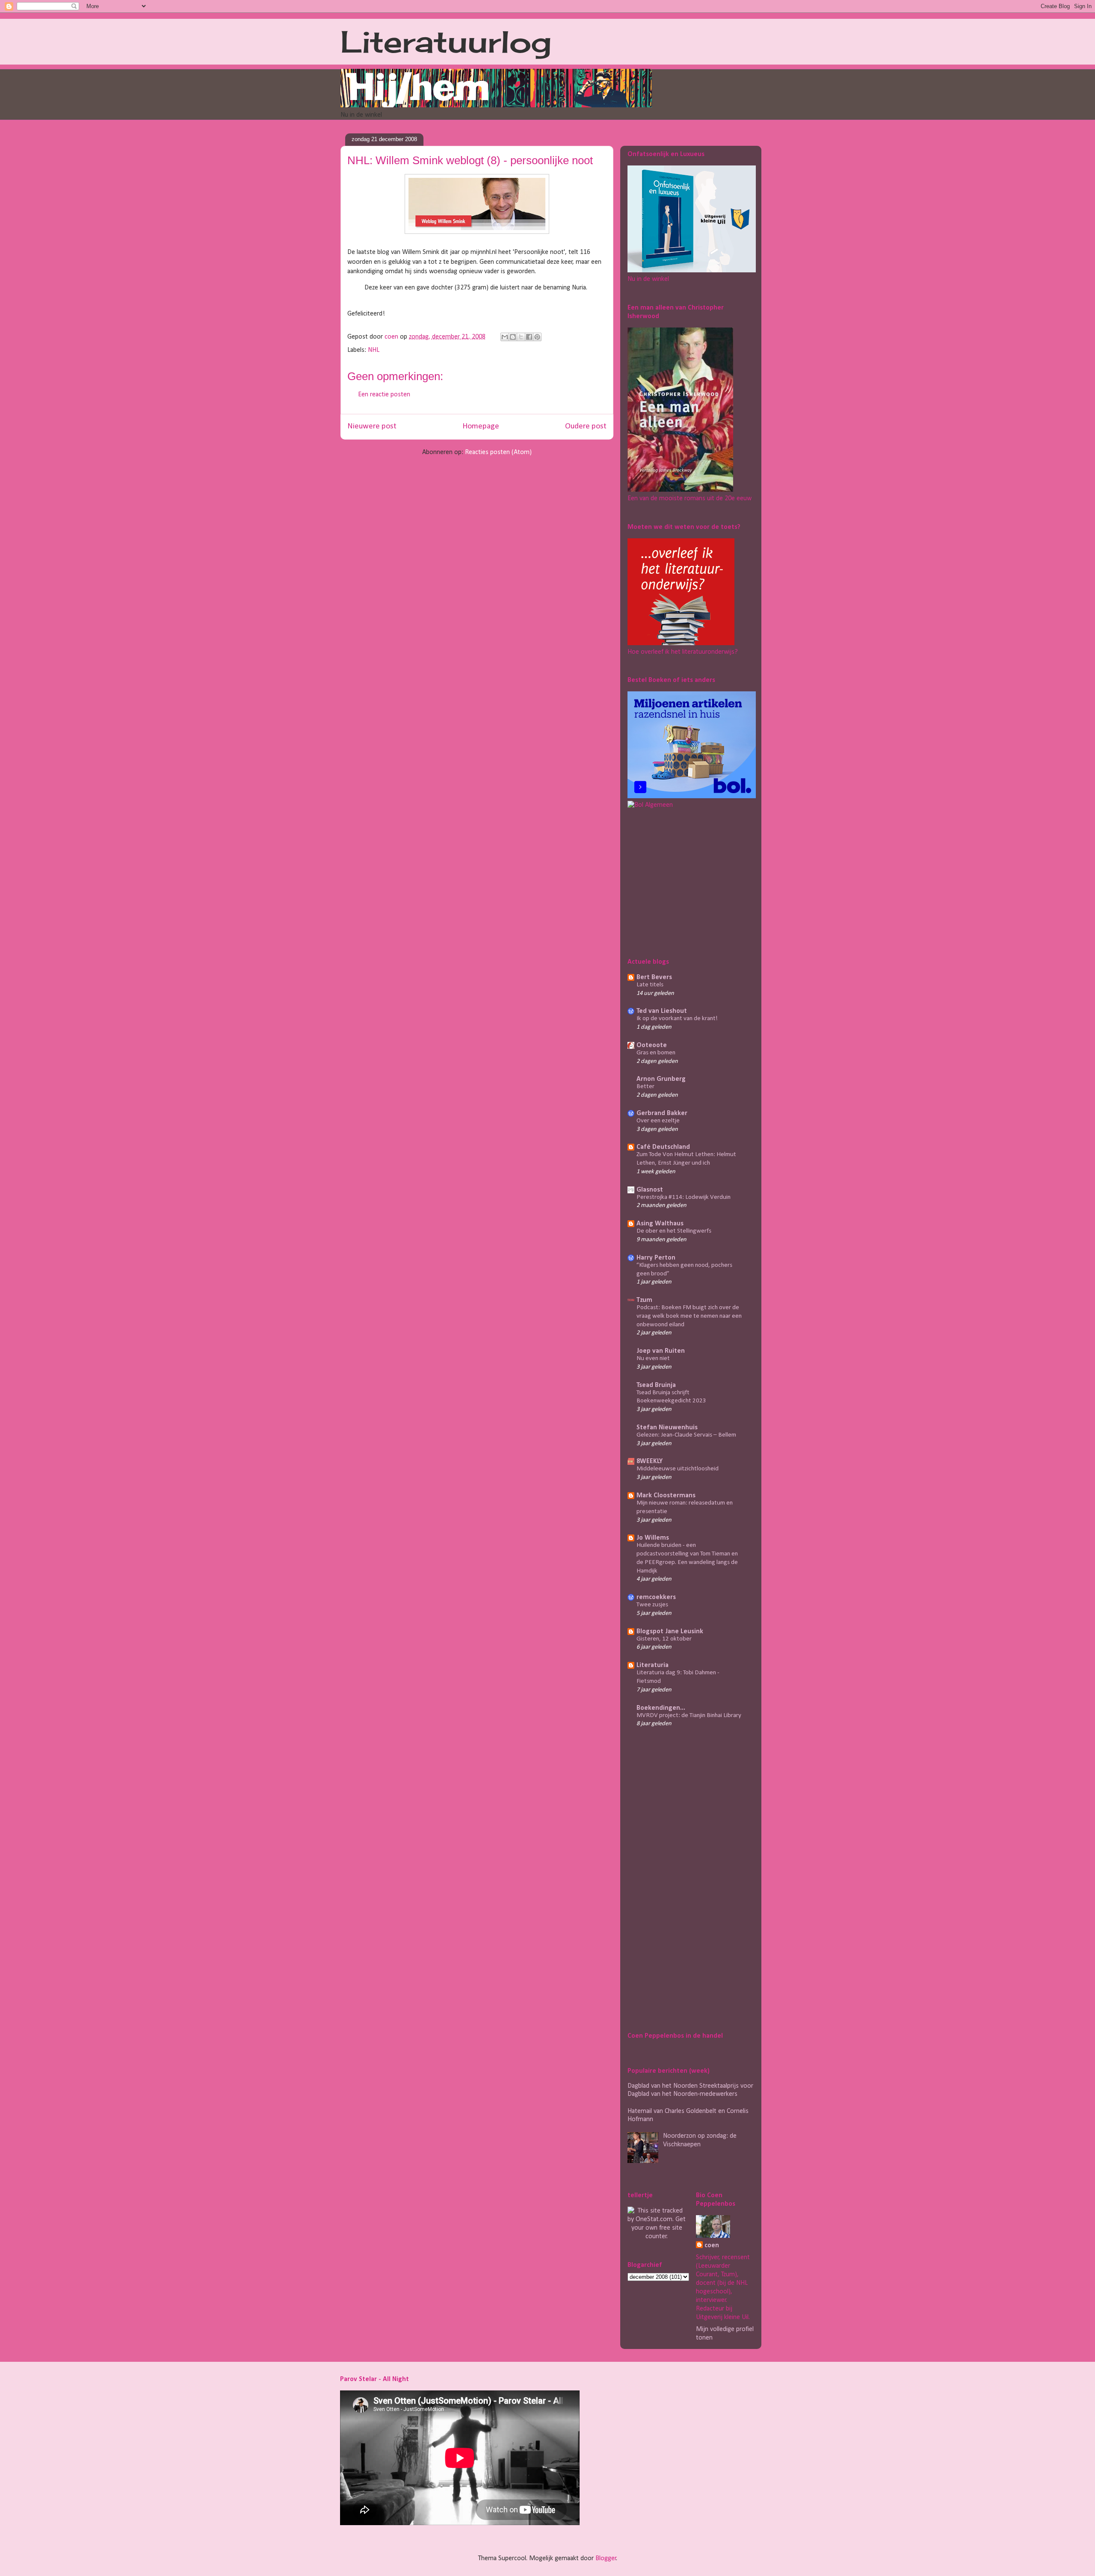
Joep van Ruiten (661, 1351)
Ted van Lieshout (662, 1011)
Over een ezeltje (658, 1121)
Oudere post (586, 426)
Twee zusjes (652, 1605)
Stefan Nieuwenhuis (667, 1428)
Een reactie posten (384, 395)
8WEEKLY (650, 1461)
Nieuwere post (372, 426)
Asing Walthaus (660, 1224)
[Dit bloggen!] (513, 337)
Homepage (481, 426)
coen (392, 337)
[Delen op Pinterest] (537, 337)
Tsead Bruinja (656, 1385)
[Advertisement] (681, 882)
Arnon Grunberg (661, 1079)
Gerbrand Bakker (662, 1113)
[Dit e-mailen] (505, 337)
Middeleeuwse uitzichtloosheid (678, 1469)
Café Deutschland (663, 1147)
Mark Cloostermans (666, 1496)
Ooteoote (652, 1045)
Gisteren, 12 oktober (664, 1639)
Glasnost (650, 1190)
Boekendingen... (661, 1708)
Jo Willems (653, 1538)
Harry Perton (656, 1258)
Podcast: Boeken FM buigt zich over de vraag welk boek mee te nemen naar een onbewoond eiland (689, 1316)
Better (645, 1087)
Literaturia (653, 1665)
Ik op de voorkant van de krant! (677, 1019)
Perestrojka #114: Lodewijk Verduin (684, 1197)
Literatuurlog (446, 41)
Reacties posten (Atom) (498, 452)
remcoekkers (656, 1597)
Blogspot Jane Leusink (670, 1632)
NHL (374, 350)
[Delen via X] (521, 337)
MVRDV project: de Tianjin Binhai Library (689, 1716)
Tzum (644, 1300)
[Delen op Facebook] (529, 337)
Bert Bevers (654, 977)
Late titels (650, 985)
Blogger (606, 2558)
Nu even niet (653, 1359)
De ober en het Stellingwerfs (674, 1231)
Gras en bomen (656, 1053)
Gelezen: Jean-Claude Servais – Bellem (686, 1435)
